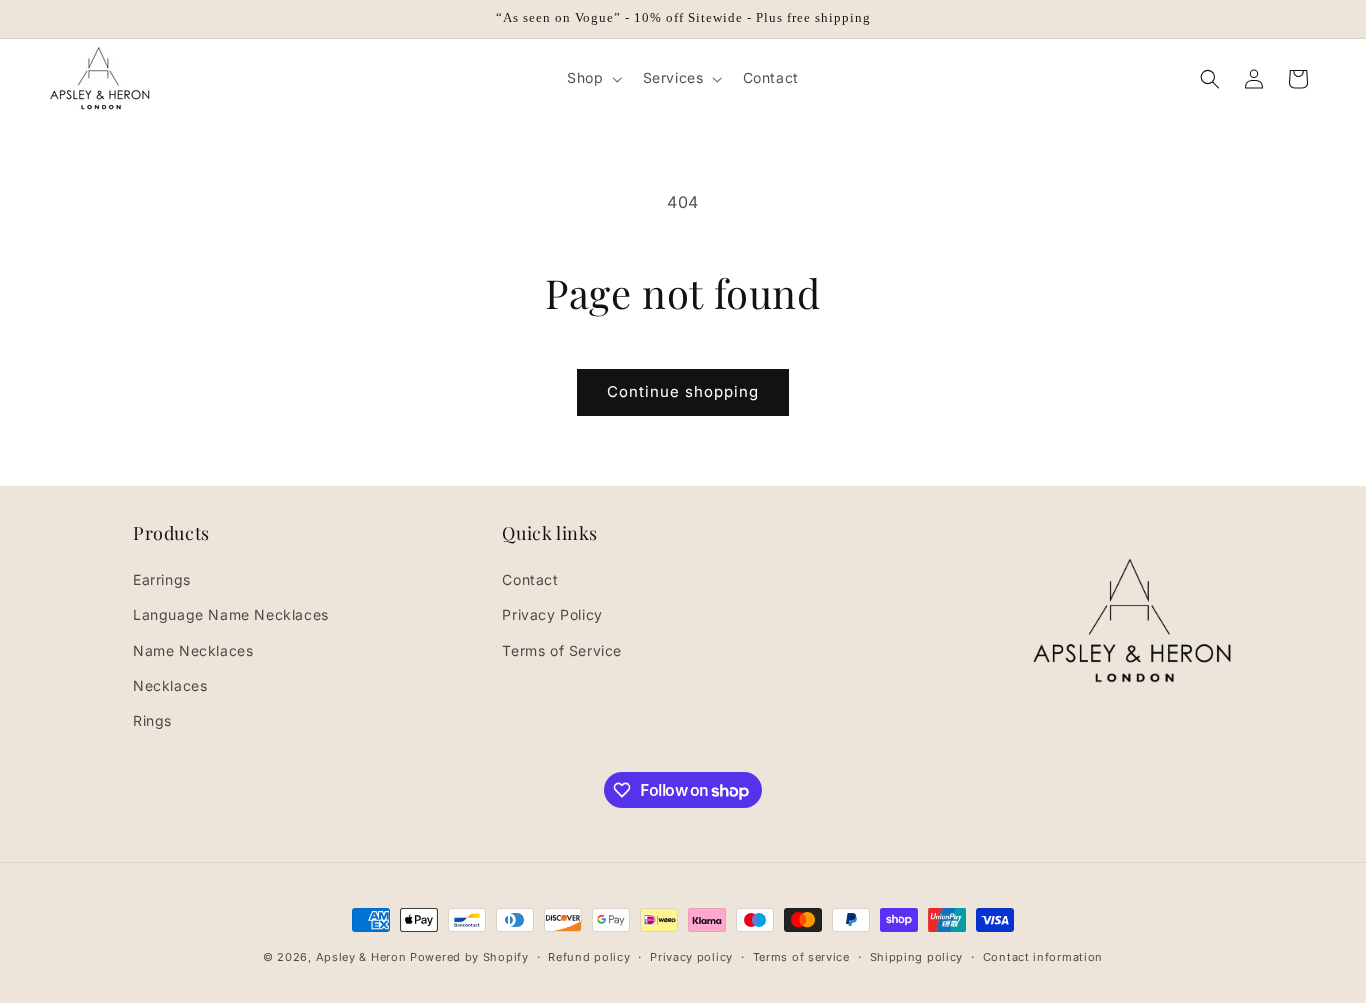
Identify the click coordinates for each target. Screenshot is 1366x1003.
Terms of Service (562, 650)
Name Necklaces (193, 650)
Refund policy (589, 957)
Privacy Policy (552, 614)
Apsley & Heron (361, 957)
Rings (152, 720)
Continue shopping (683, 391)
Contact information (1043, 957)
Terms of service (801, 957)
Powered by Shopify (469, 957)
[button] (592, 78)
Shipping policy (917, 957)
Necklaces (170, 685)
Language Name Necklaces (231, 614)
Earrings (162, 579)
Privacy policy (691, 957)
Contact (530, 579)
